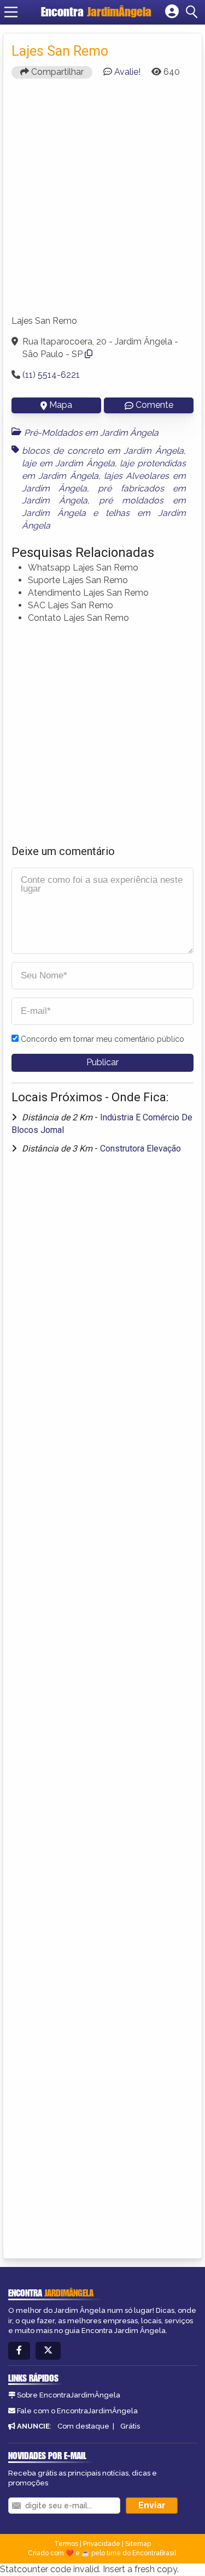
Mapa (61, 405)
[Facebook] (19, 2351)
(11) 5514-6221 (51, 375)
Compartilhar (56, 72)
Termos (66, 2544)
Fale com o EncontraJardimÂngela (77, 2411)
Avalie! (127, 72)
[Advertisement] (102, 202)
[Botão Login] (172, 12)
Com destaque (83, 2426)
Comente (154, 405)
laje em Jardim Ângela (68, 463)
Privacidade (102, 2544)
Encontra (96, 12)
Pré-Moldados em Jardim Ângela (91, 433)
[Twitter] (48, 2351)
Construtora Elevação (140, 1148)
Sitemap (138, 2544)
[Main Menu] (11, 12)
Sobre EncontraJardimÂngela (69, 2395)
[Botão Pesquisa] (194, 12)
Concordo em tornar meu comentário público (102, 1039)
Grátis (130, 2426)
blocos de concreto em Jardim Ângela (103, 451)
